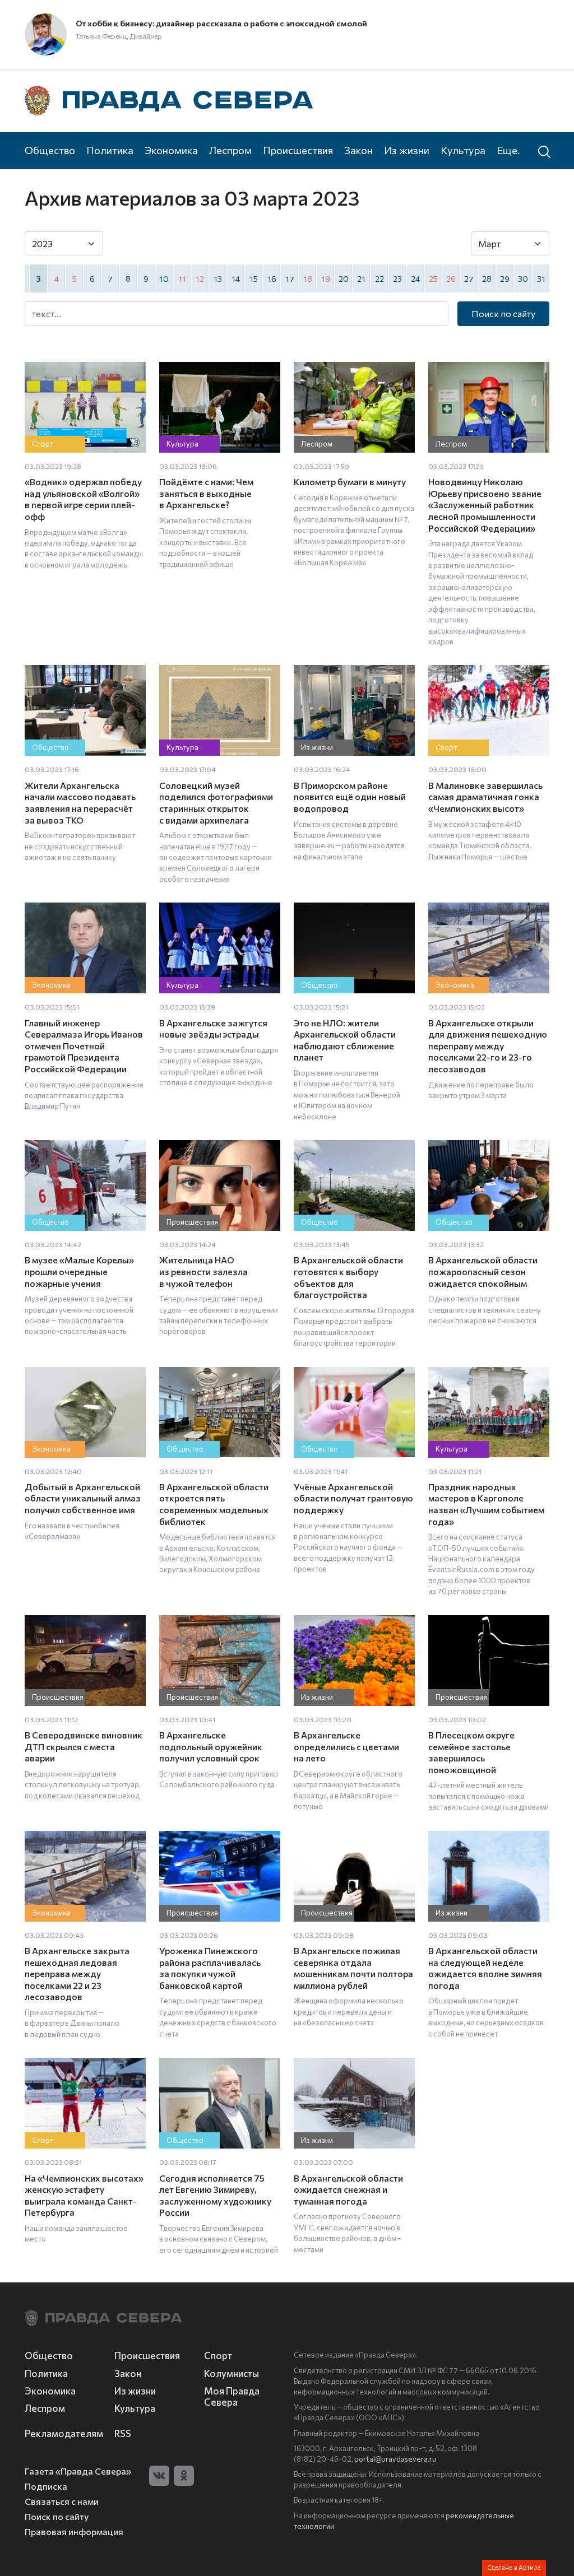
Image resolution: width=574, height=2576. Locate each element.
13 (218, 278)
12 (200, 278)
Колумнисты (232, 2373)
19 (326, 278)
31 (541, 278)
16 (272, 278)
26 (451, 278)
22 (379, 278)
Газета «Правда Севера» (78, 2471)
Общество (50, 150)
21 (361, 278)
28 (487, 278)
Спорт (218, 2355)
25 (433, 278)
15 (254, 278)
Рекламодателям (63, 2433)
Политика (110, 150)
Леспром (230, 150)
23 (397, 278)
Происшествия (298, 150)
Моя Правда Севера (232, 2396)
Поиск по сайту (503, 313)
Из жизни (407, 150)
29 (505, 278)
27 (469, 278)
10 (164, 278)
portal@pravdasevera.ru (395, 2459)
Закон (358, 150)
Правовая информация (74, 2531)
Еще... (510, 150)
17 (290, 278)
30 (523, 278)
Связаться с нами (62, 2501)
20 (344, 278)
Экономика (171, 150)
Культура (463, 150)
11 (182, 278)
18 (308, 278)
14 (236, 278)
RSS (123, 2433)
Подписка (46, 2486)
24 (415, 278)
